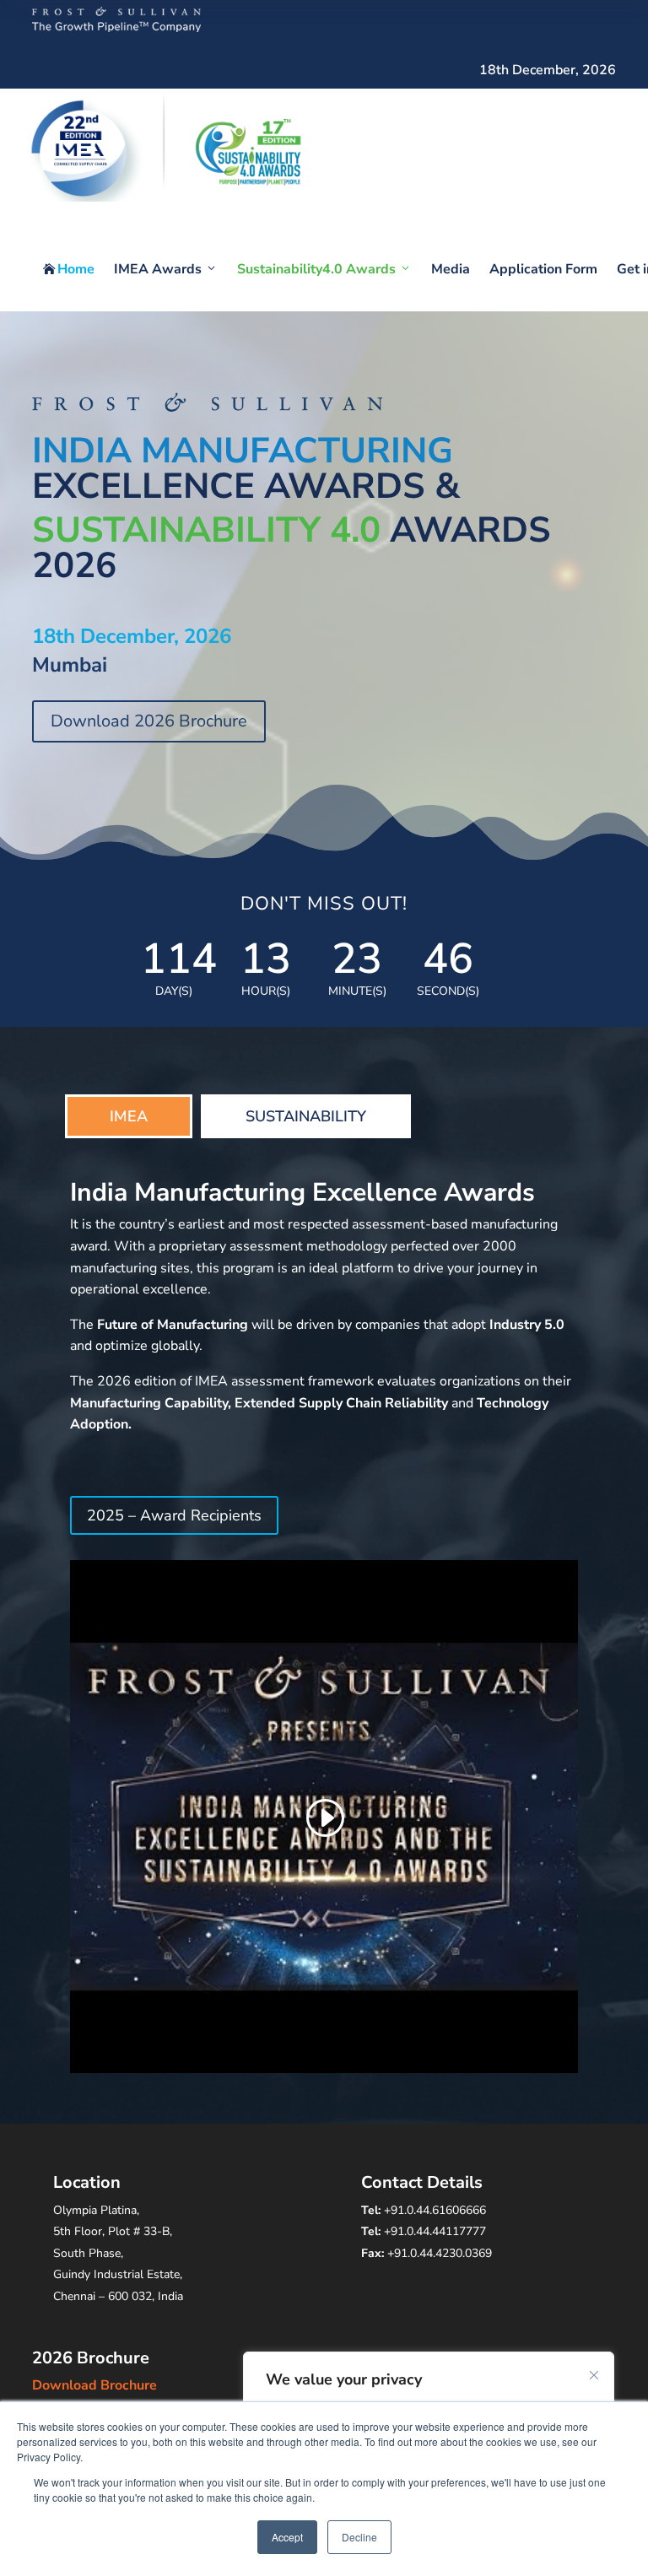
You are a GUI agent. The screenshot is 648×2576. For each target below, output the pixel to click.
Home (69, 269)
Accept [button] (287, 2537)
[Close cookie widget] (594, 2375)
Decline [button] (359, 2537)
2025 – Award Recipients (174, 1515)
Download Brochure (94, 2385)
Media (451, 269)
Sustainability (306, 1116)
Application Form (543, 269)
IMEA (129, 1116)
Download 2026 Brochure (149, 721)
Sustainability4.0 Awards (316, 269)
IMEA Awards (158, 269)
